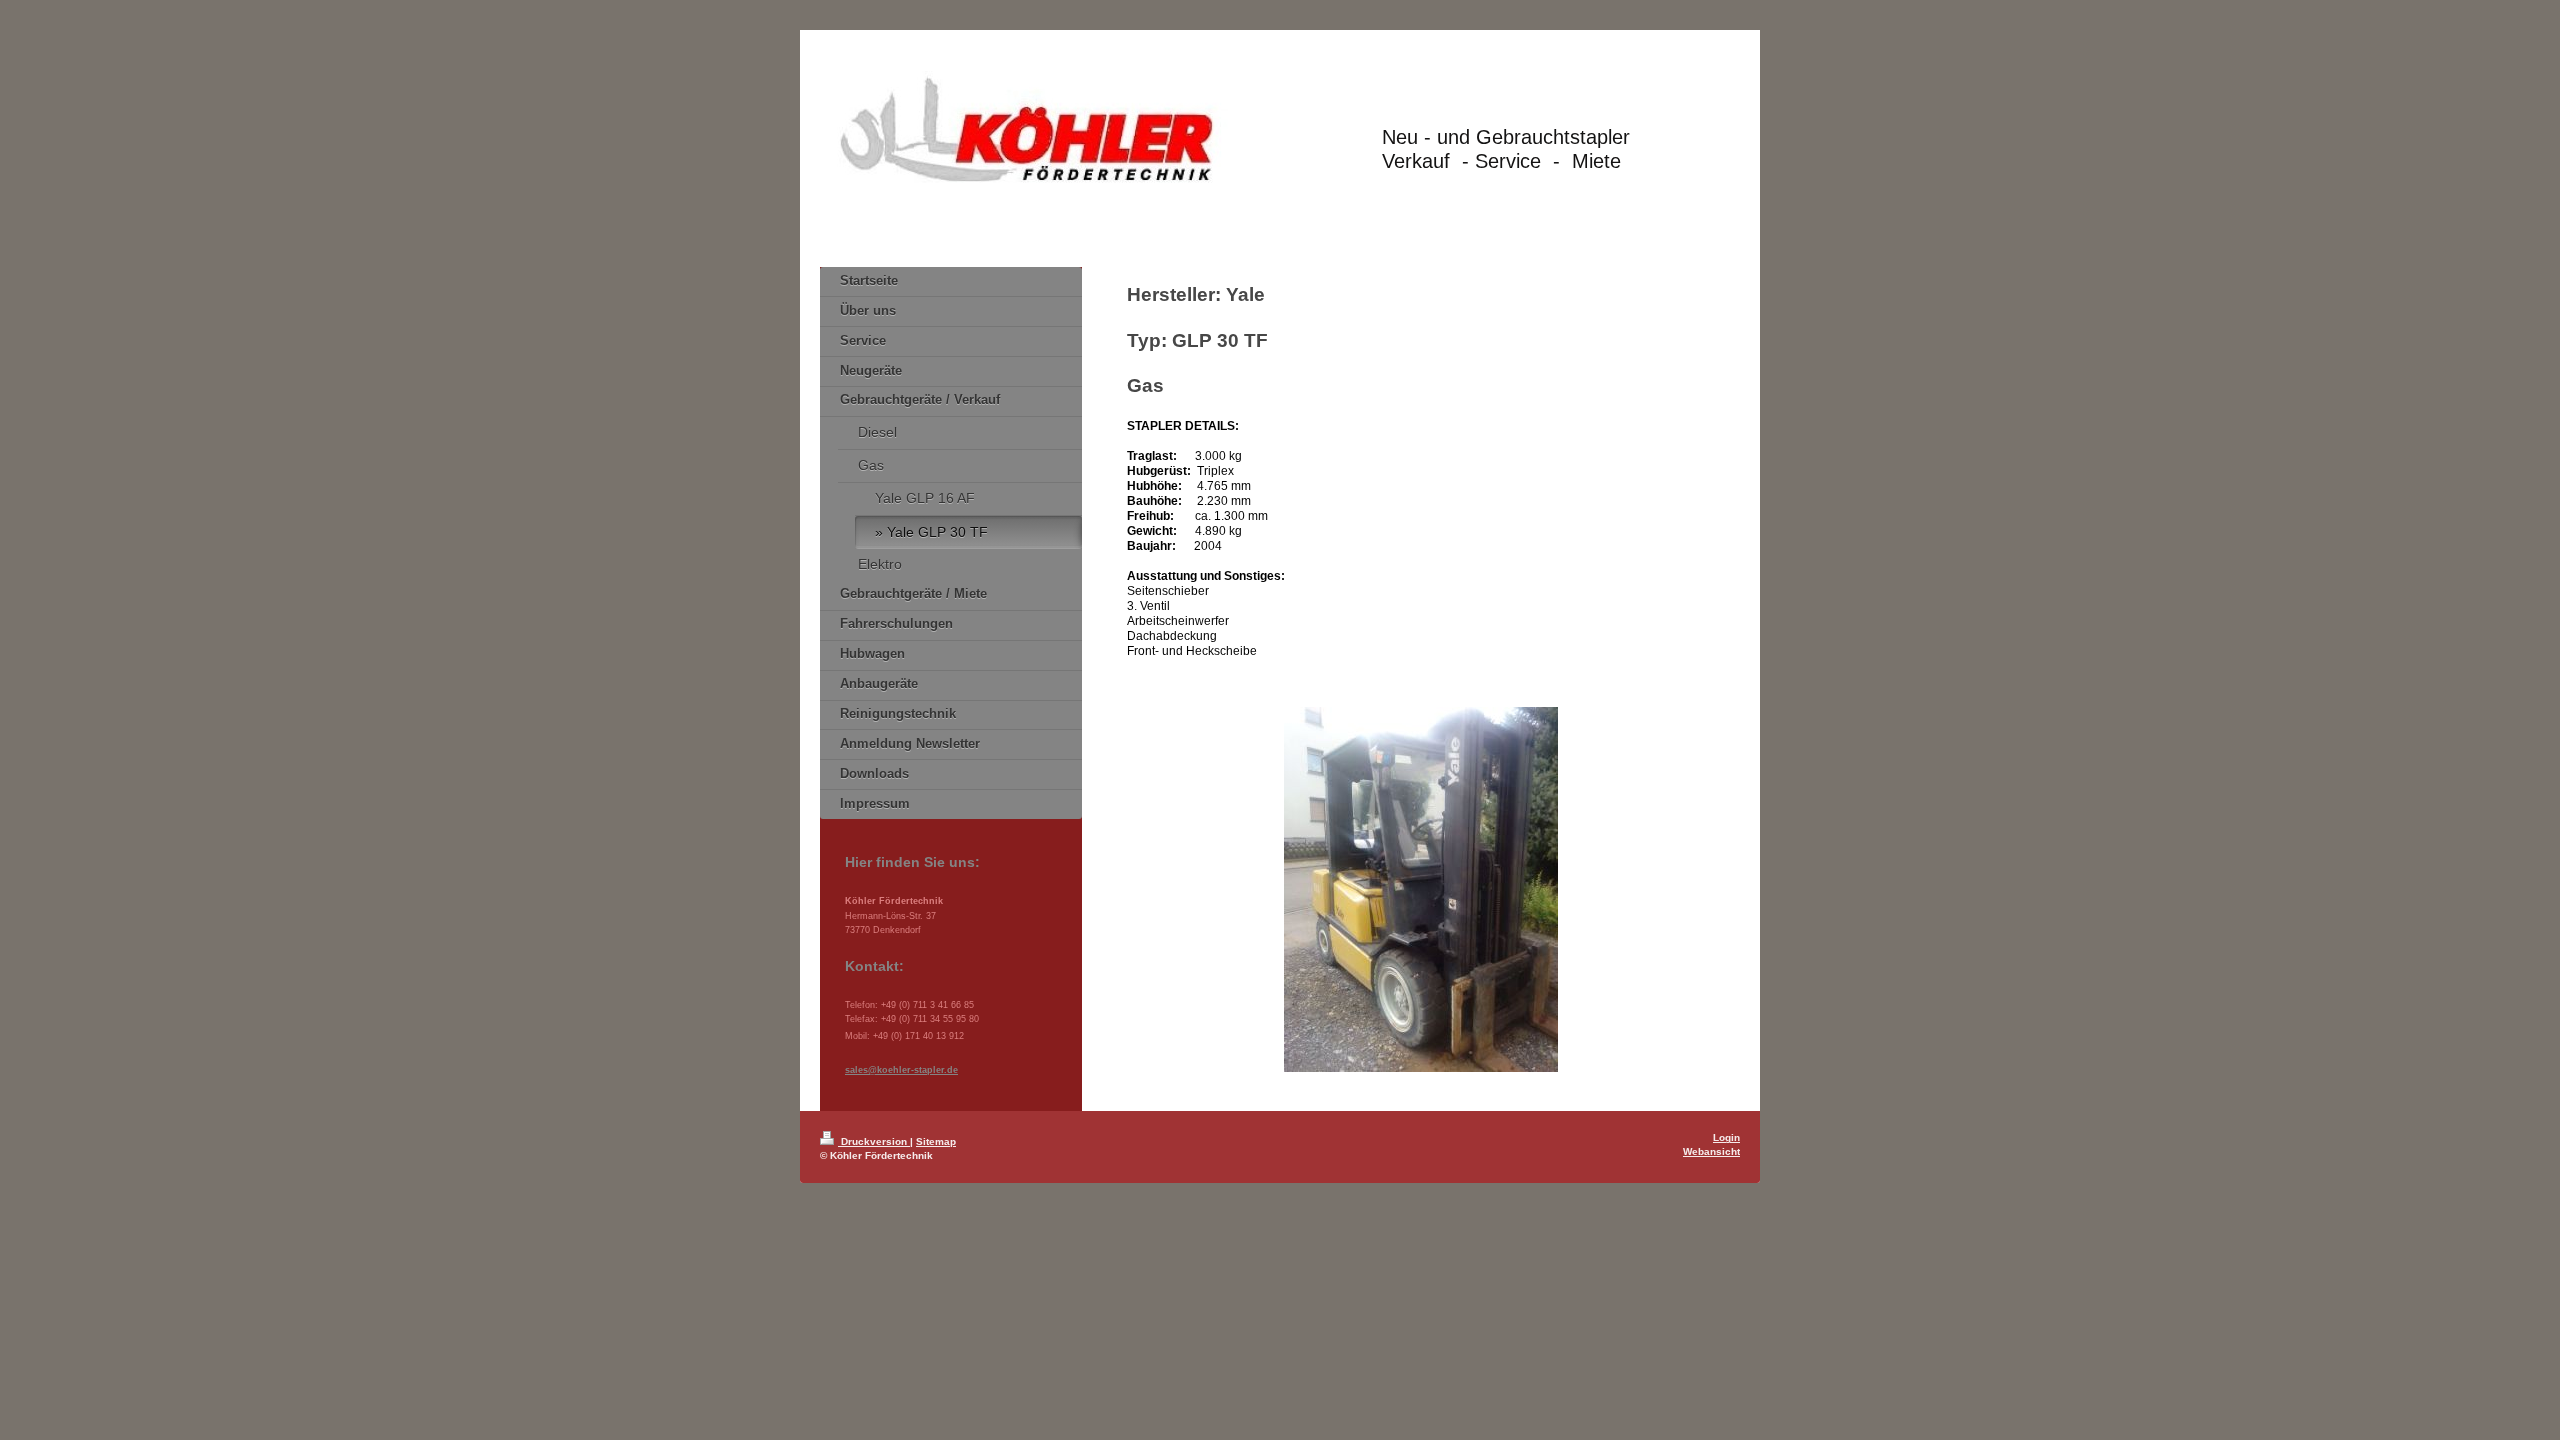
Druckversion (874, 1141)
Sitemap (936, 1141)
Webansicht (1711, 1151)
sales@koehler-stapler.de (901, 1070)
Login (1726, 1137)
